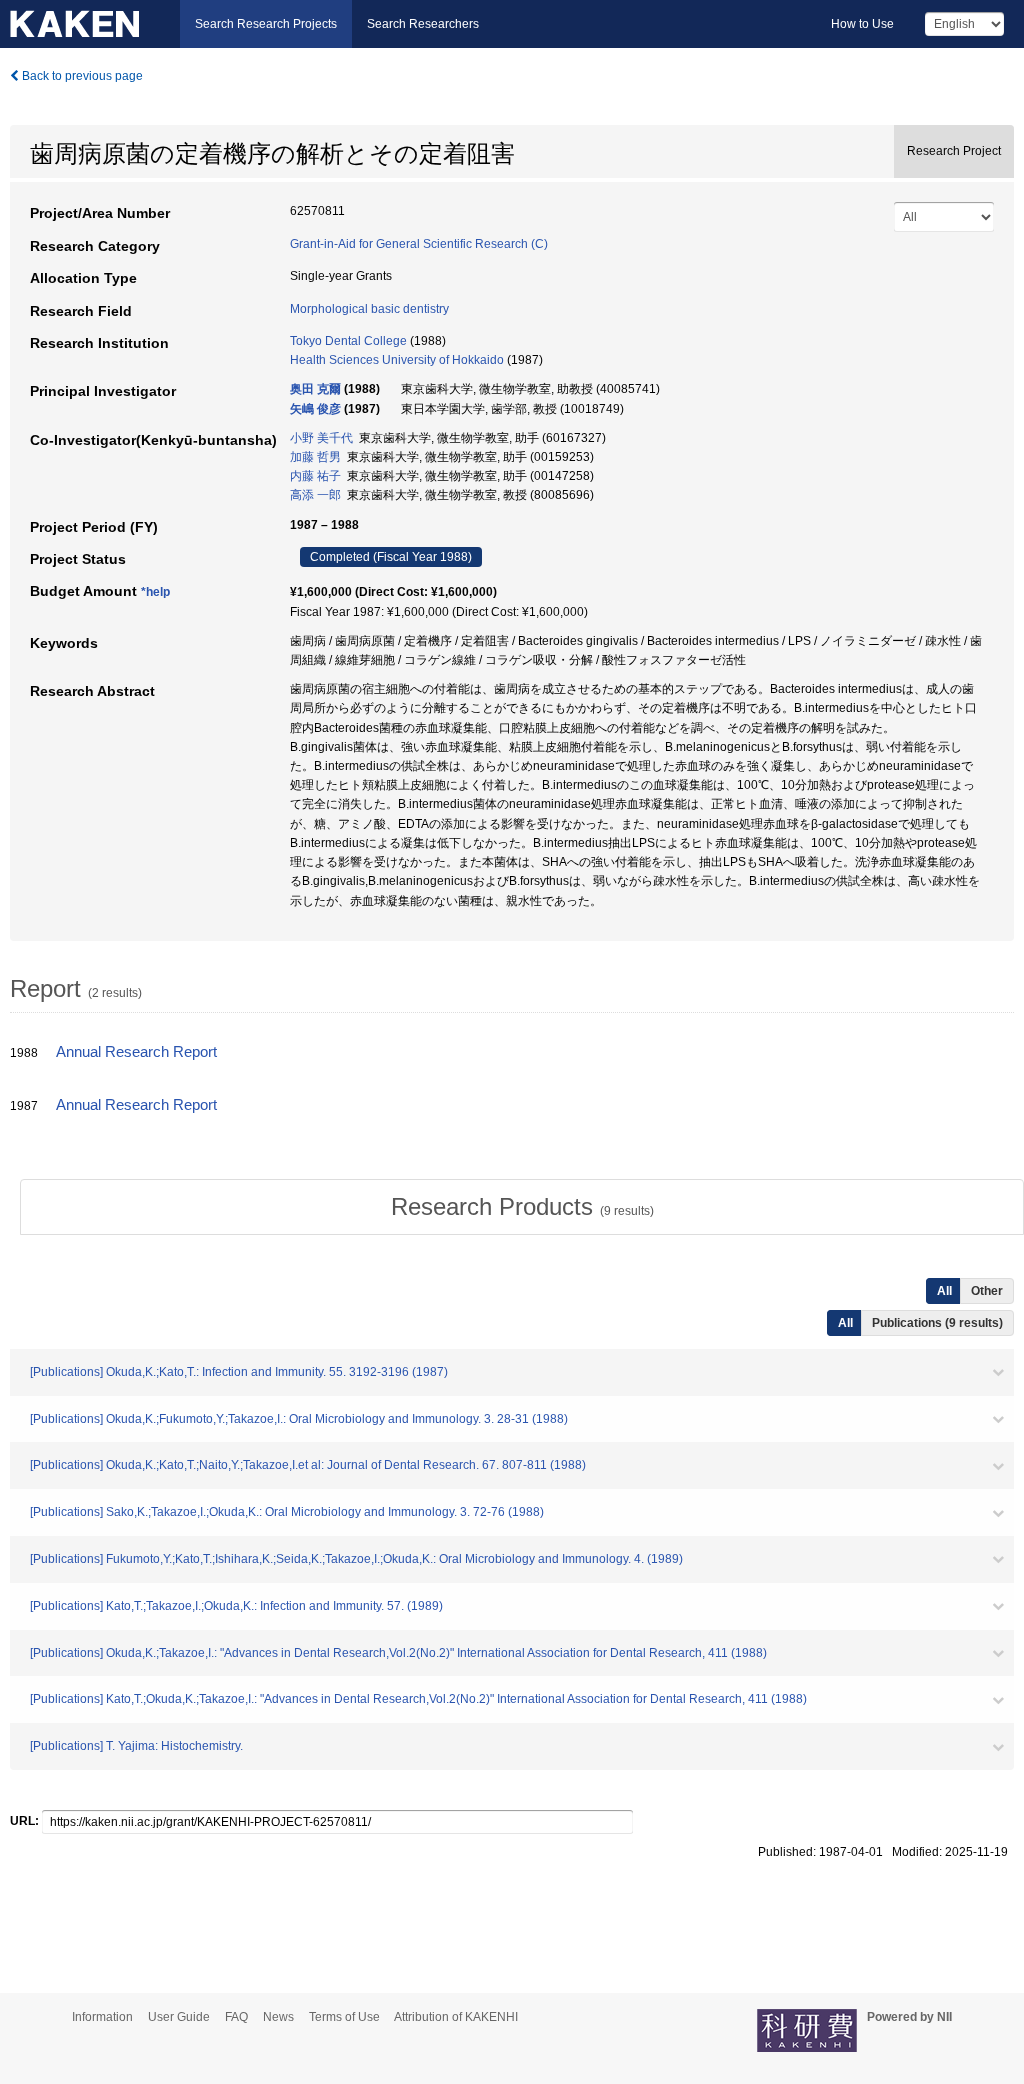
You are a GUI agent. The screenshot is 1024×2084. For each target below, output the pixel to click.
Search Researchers (423, 24)
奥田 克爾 (315, 389)
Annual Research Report (136, 1052)
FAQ (236, 2017)
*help (155, 592)
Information (102, 2017)
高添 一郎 (315, 495)
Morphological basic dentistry (369, 309)
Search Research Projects (266, 24)
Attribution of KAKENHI (456, 2017)
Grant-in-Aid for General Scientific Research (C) (419, 244)
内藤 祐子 (315, 476)
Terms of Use (344, 2017)
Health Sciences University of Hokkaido (397, 360)
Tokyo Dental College (348, 341)
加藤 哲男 (315, 457)
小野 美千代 (321, 438)
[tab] (522, 1207)
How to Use (862, 24)
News (278, 2017)
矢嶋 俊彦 (315, 409)
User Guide (179, 2017)
